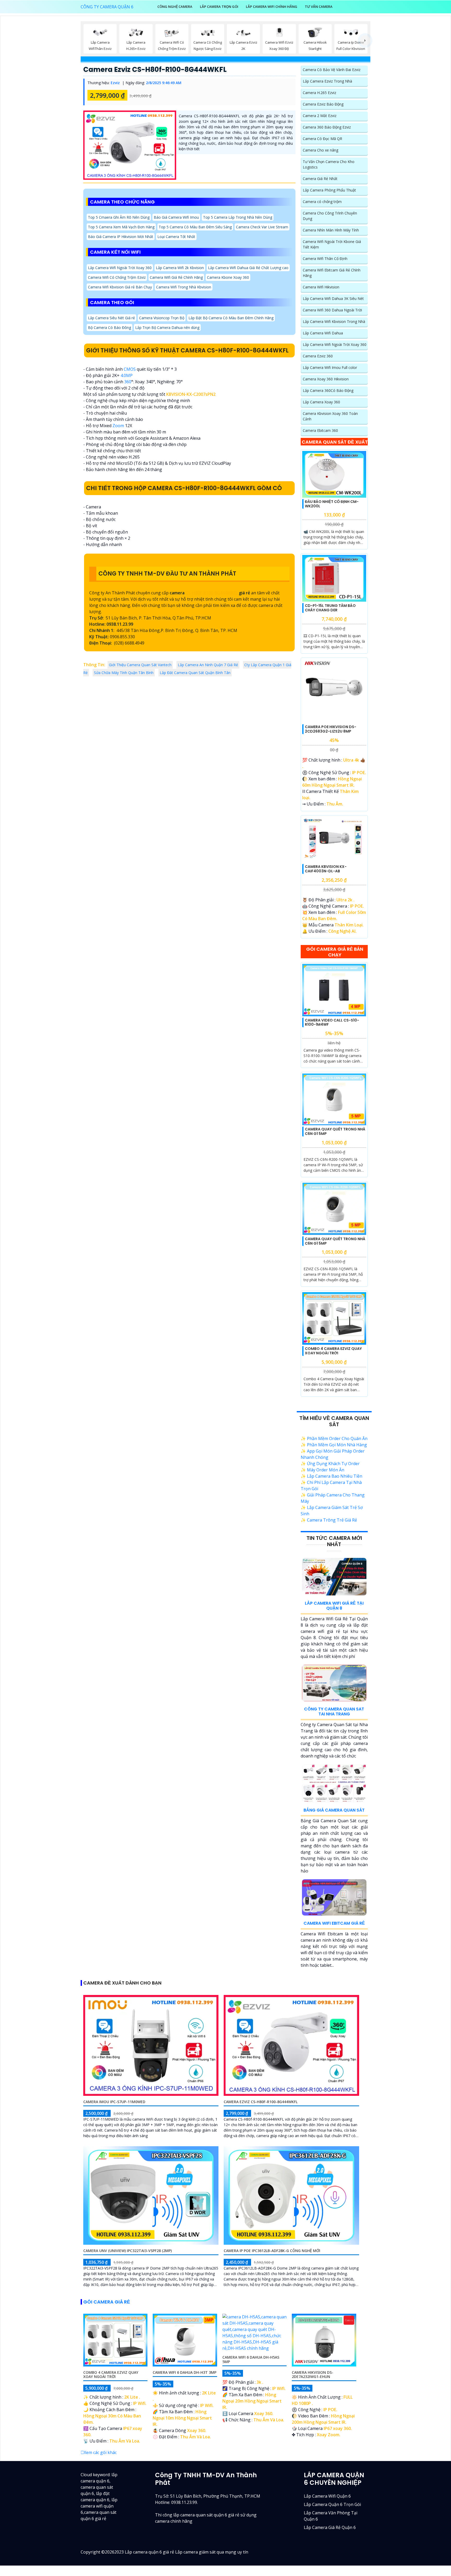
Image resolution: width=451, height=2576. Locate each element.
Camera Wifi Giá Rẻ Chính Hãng (176, 277)
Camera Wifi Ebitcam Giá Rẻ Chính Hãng (332, 273)
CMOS (130, 369)
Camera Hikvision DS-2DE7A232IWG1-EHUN (313, 2375)
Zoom (118, 426)
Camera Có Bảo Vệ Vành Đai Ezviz (332, 70)
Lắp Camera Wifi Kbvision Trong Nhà (334, 321)
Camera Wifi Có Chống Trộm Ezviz (117, 277)
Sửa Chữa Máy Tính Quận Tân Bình (124, 673)
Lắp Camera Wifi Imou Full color (330, 367)
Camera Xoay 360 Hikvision (326, 379)
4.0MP (127, 375)
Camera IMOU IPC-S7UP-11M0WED (114, 2102)
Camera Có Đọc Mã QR (322, 139)
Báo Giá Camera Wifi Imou (176, 217)
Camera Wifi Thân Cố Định (325, 259)
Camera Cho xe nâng (321, 150)
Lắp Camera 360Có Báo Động (328, 390)
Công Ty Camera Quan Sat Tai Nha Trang (334, 1711)
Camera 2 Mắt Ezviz (320, 116)
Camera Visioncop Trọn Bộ (162, 318)
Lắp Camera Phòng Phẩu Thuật (329, 190)
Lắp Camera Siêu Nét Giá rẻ (111, 318)
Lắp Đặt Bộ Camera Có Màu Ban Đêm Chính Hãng (231, 318)
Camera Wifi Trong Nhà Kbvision (184, 287)
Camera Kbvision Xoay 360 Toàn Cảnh (330, 416)
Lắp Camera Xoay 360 (321, 402)
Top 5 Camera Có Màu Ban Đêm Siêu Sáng (195, 227)
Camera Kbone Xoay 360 (228, 277)
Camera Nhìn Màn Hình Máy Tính (331, 230)
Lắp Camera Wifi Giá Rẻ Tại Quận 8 (334, 1606)
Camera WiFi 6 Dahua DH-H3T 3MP (185, 2372)
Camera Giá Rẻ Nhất (320, 179)
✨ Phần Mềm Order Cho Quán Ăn (334, 1438)
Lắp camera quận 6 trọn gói (332, 2504)
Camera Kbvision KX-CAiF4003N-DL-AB (326, 869)
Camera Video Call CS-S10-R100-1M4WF (332, 1022)
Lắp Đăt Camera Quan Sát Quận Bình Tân (195, 673)
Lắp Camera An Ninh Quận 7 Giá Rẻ (208, 665)
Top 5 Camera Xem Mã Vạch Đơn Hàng (121, 227)
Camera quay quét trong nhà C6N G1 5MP (335, 1131)
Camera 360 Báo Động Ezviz (327, 127)
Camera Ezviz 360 (318, 356)
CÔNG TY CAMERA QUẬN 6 (107, 7)
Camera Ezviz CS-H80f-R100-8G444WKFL (155, 69)
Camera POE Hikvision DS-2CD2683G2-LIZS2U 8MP (331, 729)
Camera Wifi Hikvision (321, 287)
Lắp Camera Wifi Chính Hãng (272, 7)
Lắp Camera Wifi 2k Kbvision (180, 268)
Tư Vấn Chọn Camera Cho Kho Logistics (329, 164)
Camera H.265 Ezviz (319, 93)
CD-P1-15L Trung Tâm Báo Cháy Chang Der (330, 608)
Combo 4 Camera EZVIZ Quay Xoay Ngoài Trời (333, 1351)
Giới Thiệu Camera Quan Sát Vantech (140, 665)
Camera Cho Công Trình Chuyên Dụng (330, 216)
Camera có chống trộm (322, 202)
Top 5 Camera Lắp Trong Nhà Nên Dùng (238, 217)
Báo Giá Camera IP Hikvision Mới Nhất (121, 237)
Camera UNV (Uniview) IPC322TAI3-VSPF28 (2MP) (127, 2251)
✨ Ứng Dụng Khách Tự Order (330, 1464)
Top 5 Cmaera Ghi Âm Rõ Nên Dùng (119, 217)
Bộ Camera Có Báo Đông (109, 327)
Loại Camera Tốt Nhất (176, 237)
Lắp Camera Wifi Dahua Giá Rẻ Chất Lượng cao (248, 268)
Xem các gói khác (100, 2452)
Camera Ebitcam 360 (320, 430)
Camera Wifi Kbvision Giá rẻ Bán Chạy (120, 287)
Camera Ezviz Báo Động (323, 104)
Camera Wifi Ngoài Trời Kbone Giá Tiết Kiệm (332, 244)
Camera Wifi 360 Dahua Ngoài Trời (332, 310)
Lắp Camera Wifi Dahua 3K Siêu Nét (333, 298)
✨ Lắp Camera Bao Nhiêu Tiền (331, 1476)
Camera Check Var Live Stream (262, 227)
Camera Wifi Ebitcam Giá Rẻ (334, 1923)
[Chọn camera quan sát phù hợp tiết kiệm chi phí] (365, 40)
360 (128, 382)
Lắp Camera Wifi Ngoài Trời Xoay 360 (120, 268)
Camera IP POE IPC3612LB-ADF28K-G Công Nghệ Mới (272, 2251)
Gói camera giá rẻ (107, 2302)
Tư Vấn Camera (319, 7)
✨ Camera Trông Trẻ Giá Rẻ (329, 1520)
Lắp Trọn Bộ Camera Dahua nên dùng (167, 327)
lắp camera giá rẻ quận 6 (330, 2527)
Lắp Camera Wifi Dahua (323, 333)
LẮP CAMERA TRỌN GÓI (219, 7)
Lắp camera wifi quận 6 (327, 2496)
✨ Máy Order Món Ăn (322, 1470)
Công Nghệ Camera (175, 7)
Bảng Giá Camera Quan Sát (334, 1810)
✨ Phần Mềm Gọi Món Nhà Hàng (334, 1445)
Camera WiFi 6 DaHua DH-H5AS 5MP (251, 2359)
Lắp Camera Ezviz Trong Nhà (327, 81)
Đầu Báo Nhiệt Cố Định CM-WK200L (332, 504)
